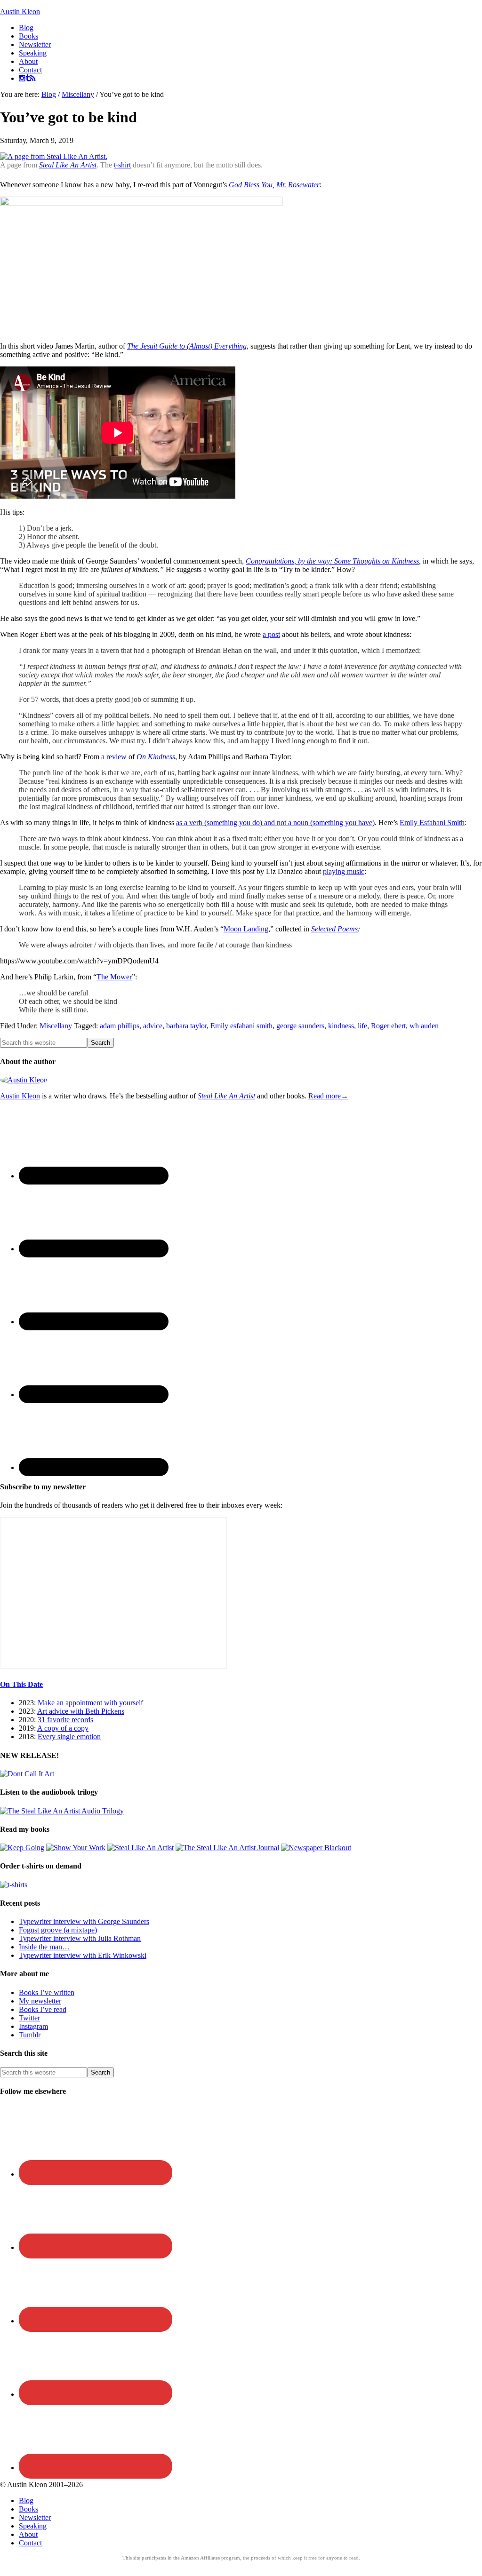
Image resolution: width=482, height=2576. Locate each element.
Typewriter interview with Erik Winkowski (83, 1955)
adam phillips (120, 1026)
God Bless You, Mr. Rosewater (274, 185)
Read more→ (328, 1096)
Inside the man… (44, 1947)
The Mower (114, 977)
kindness (341, 1026)
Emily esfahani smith (241, 1026)
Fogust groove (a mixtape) (58, 1930)
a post (271, 634)
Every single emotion (69, 1737)
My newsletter (40, 2001)
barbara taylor (186, 1026)
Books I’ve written (47, 1992)
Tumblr (30, 2035)
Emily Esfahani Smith (432, 823)
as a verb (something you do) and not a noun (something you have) (275, 823)
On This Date (21, 1684)
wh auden (424, 1026)
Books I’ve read (43, 2009)
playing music (344, 871)
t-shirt (122, 165)
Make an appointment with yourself (90, 1703)
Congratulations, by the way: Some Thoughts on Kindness (332, 561)
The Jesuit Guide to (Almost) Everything (187, 346)
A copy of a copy (63, 1728)
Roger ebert (388, 1026)
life (362, 1026)
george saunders (300, 1026)
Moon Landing (246, 929)
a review (114, 757)
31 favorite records (65, 1720)
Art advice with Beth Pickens (81, 1711)
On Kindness (156, 757)
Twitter (29, 2018)
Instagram (33, 2026)
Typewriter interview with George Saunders (84, 1921)
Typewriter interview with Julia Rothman (80, 1938)
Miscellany (56, 1026)
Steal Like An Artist (68, 165)
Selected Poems (334, 929)
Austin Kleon (20, 12)
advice (153, 1026)
